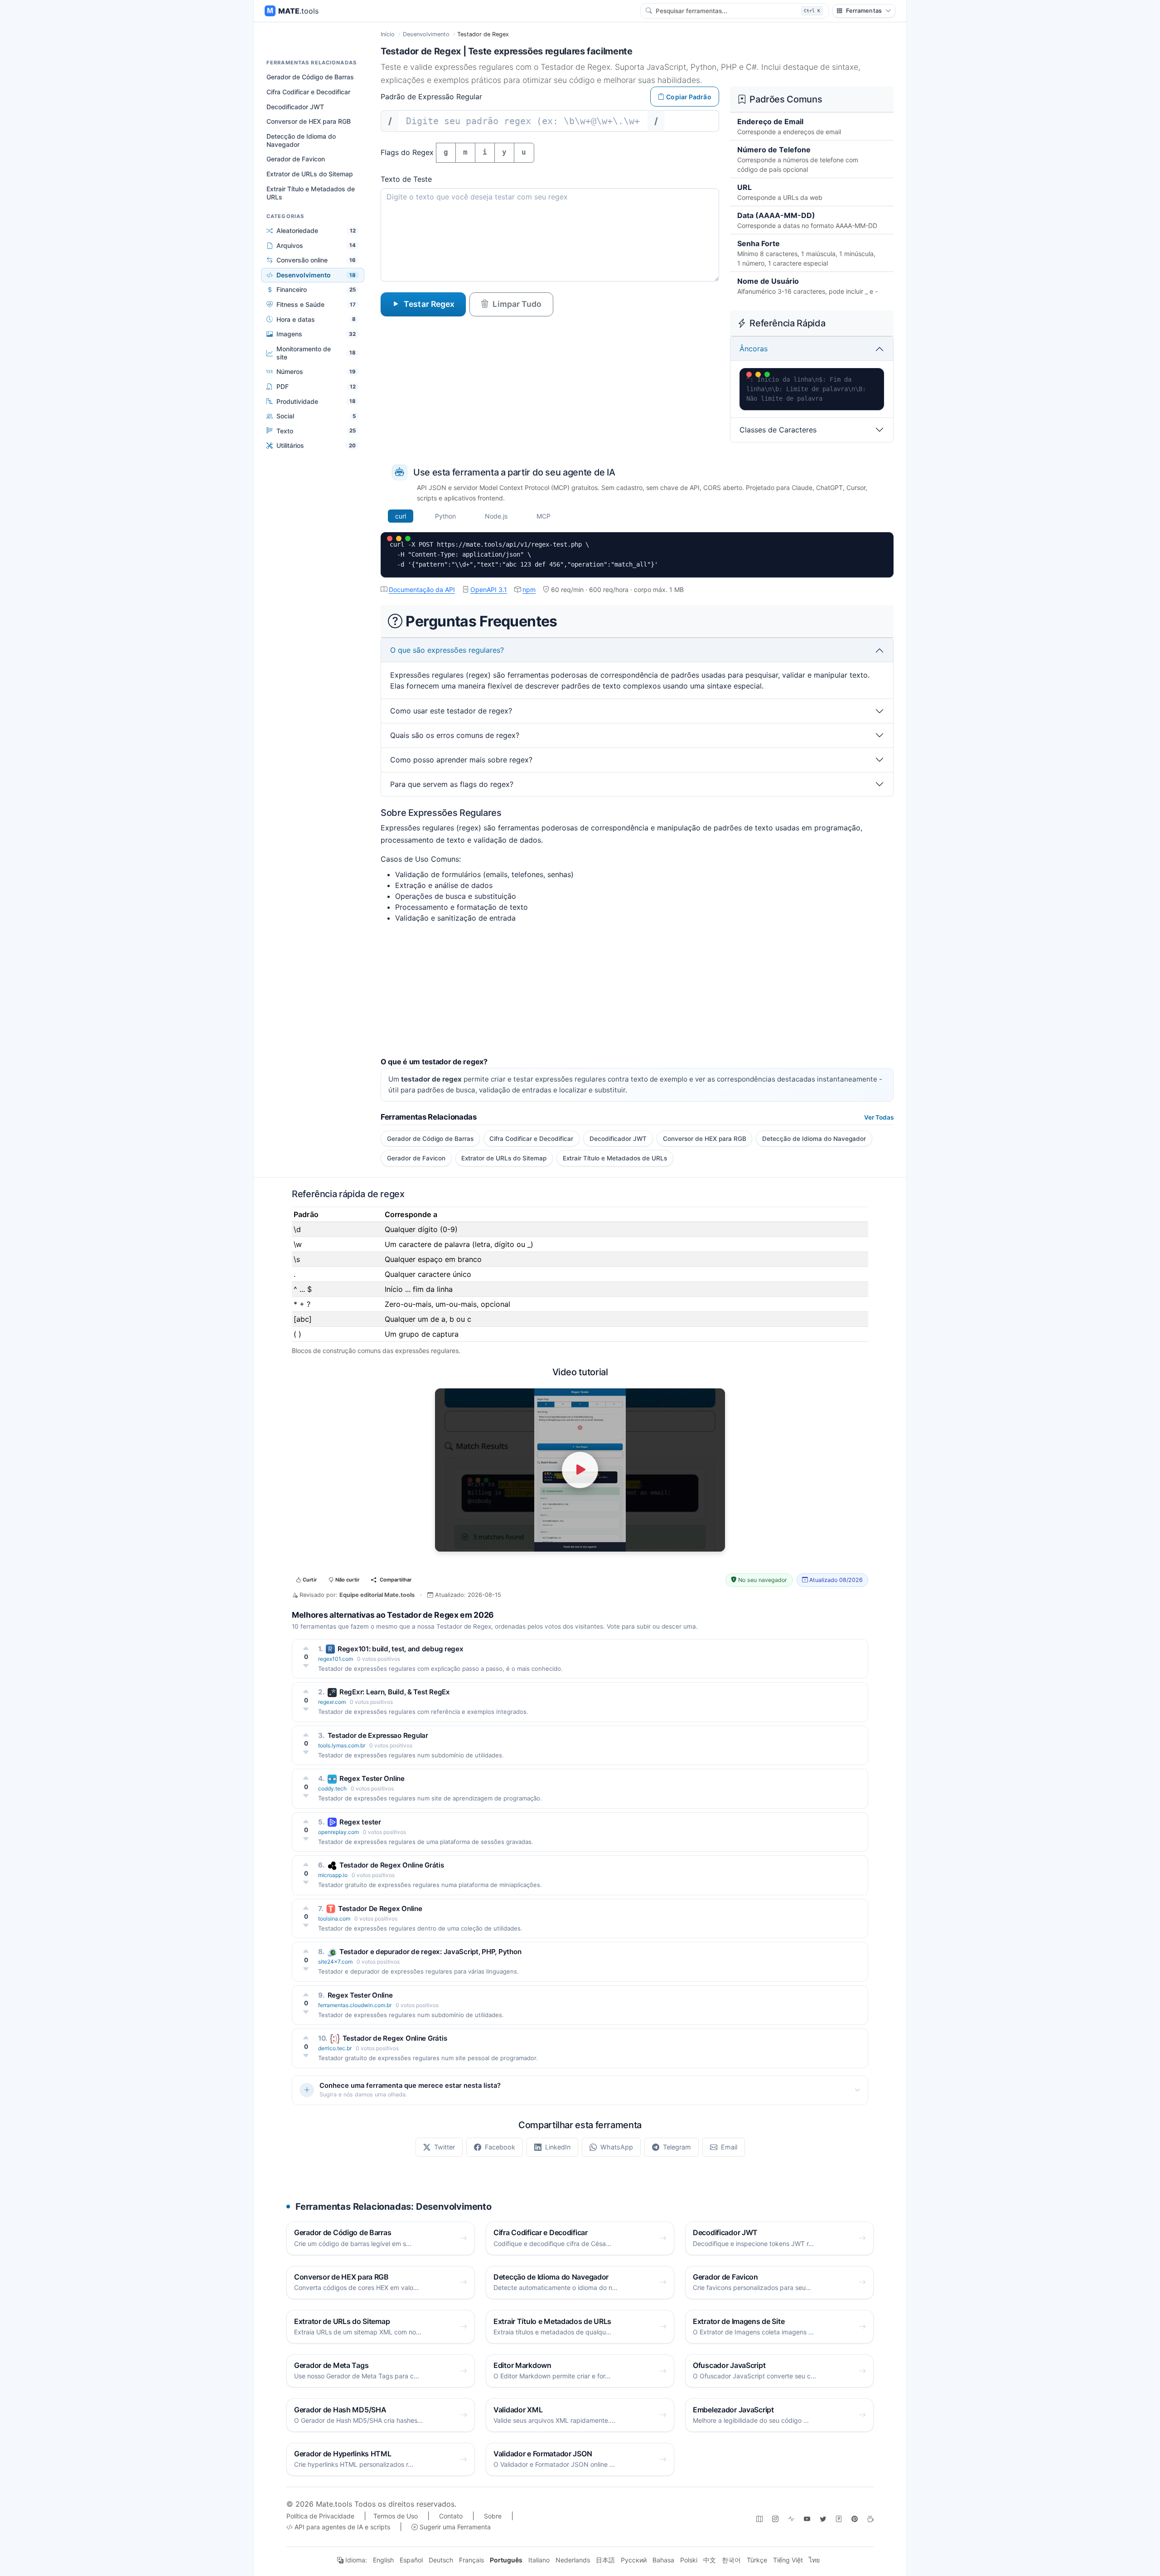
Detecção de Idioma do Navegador (301, 140)
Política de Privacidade (320, 2516)
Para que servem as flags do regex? (452, 784)
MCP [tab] (544, 516)
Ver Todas (879, 1117)
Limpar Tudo (517, 304)
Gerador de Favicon (296, 159)
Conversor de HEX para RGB (309, 121)
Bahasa (663, 2560)
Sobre (493, 2516)
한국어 (731, 2560)
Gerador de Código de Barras (310, 77)
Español (411, 2560)
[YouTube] (807, 2519)
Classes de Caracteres (778, 430)
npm (529, 589)
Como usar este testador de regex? (451, 711)
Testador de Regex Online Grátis (392, 1865)
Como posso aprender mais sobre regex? (461, 760)
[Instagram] (775, 2519)
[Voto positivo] (306, 1648)
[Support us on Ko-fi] (870, 2519)
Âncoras (754, 349)
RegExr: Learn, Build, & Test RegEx (395, 1692)
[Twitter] (823, 2519)
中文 (710, 2560)
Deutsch (441, 2560)
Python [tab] (445, 516)
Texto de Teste (406, 179)
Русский (634, 2560)
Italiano (539, 2560)
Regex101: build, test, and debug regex (401, 1649)
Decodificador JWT (295, 106)
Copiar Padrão (689, 97)
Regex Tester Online (372, 1778)
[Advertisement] (637, 994)
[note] (839, 2519)
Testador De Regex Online (380, 1909)
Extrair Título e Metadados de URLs (311, 192)
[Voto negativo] (306, 1666)
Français (471, 2560)
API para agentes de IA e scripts (341, 2527)
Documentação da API (422, 589)
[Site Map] (759, 2519)
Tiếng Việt (788, 2560)
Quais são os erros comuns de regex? (455, 735)
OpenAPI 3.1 (489, 589)
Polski (689, 2560)
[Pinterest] (855, 2519)
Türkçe (757, 2560)
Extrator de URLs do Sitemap (310, 174)
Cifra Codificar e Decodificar (308, 92)
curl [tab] (401, 516)
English (383, 2560)
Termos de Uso (396, 2516)
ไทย (814, 2560)
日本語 (605, 2560)
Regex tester (360, 1822)
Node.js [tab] (496, 516)
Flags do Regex (407, 152)
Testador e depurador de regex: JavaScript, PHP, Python (430, 1952)
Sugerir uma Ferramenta (454, 2527)
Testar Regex (429, 304)
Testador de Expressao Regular (378, 1735)
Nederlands (573, 2560)
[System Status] (791, 2519)
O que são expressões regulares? (447, 650)
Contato (451, 2516)
